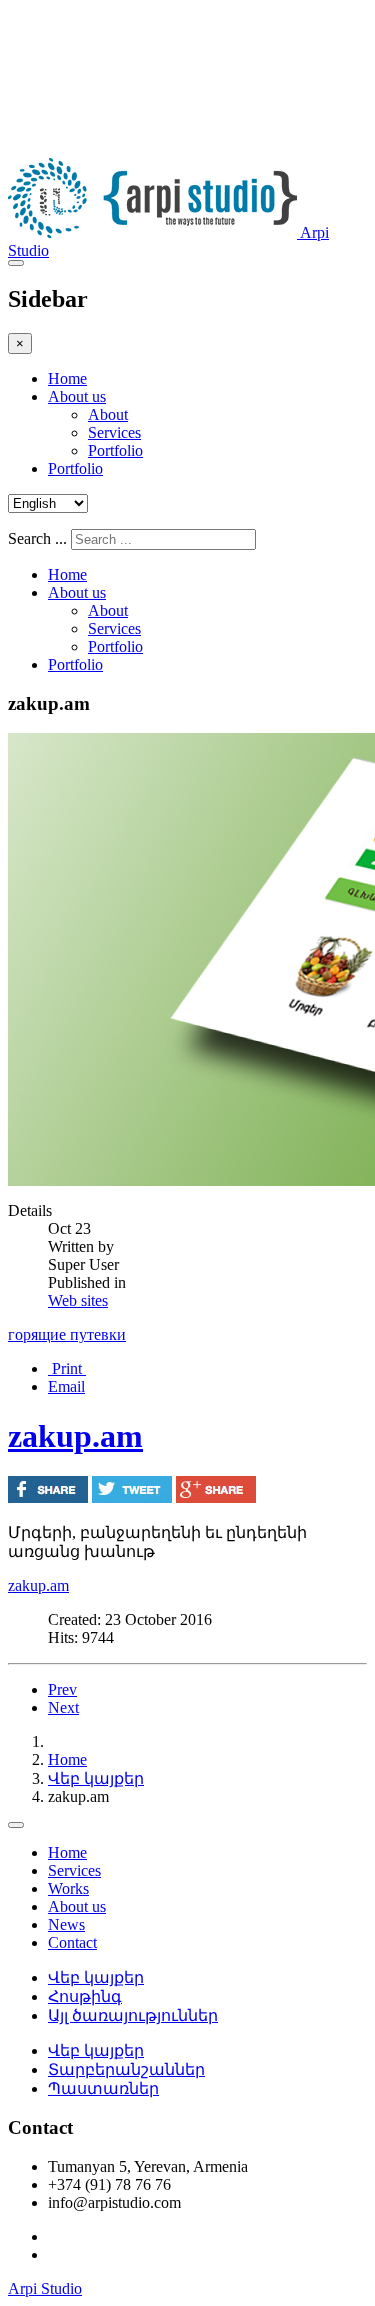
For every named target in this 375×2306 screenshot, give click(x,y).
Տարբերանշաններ (126, 2069)
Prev (62, 1689)
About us (77, 396)
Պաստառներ (103, 2088)
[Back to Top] (16, 1825)
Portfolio (115, 450)
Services (114, 432)
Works (68, 1888)
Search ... (37, 538)
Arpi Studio (45, 2288)
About (108, 414)
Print (67, 1368)
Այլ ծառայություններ (133, 2015)
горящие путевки (67, 1334)
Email (66, 1386)
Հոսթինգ (85, 1996)
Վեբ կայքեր (96, 1778)
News (66, 1924)
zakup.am (75, 1436)
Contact (72, 1942)
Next (63, 1707)
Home (67, 378)
